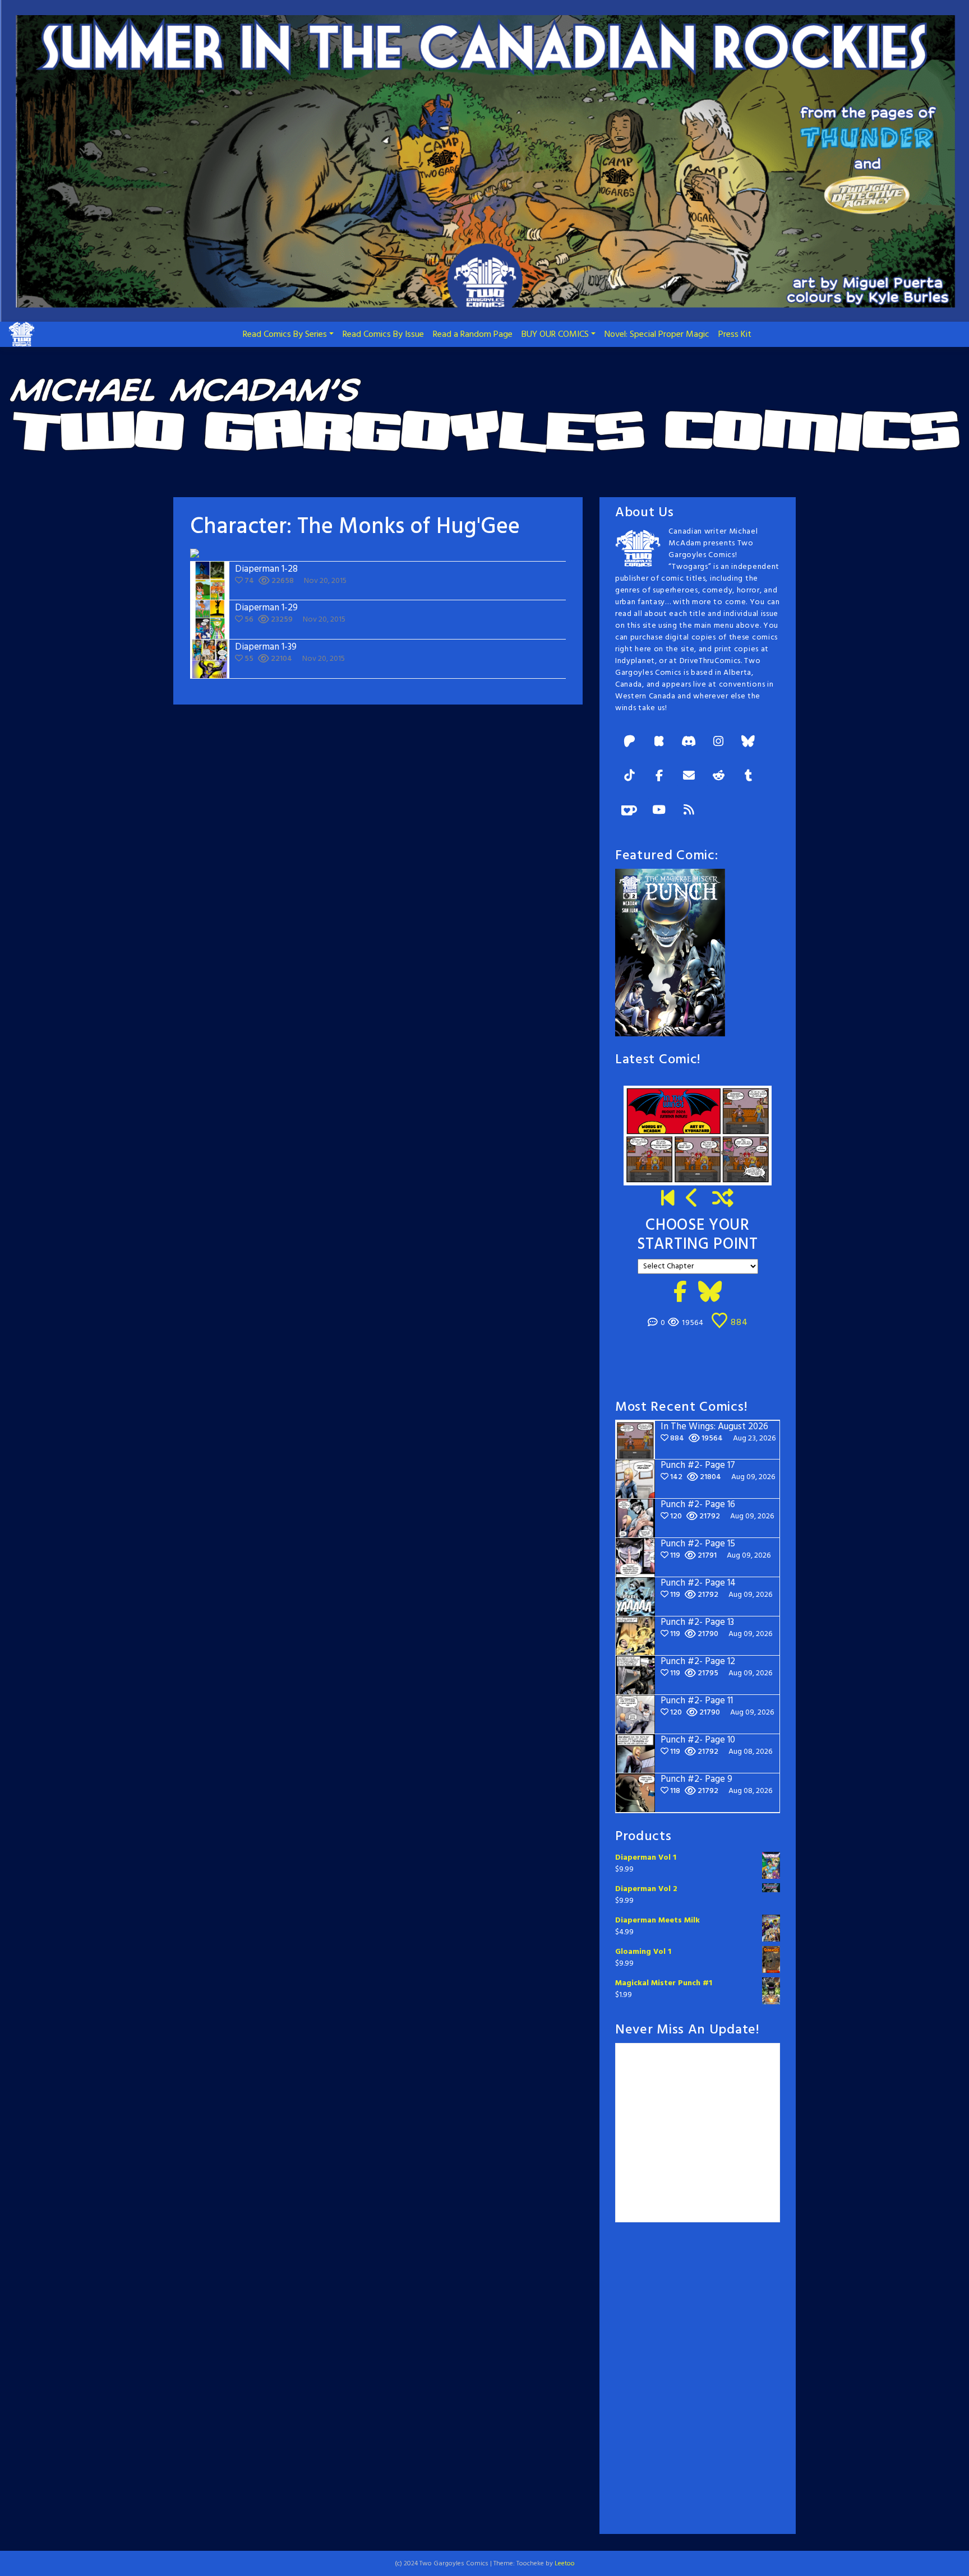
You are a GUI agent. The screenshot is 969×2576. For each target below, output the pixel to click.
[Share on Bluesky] (710, 1294)
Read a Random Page (473, 335)
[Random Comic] (723, 1199)
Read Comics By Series (285, 335)
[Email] (689, 777)
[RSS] (689, 811)
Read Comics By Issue (383, 335)
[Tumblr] (748, 777)
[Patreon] (629, 742)
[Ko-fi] (629, 811)
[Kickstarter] (659, 742)
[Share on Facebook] (680, 1294)
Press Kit (735, 335)
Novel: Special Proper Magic (657, 335)
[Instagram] (718, 742)
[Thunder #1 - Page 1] (668, 1199)
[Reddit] (718, 777)
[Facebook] (659, 777)
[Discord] (689, 742)
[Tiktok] (629, 777)
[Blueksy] (748, 742)
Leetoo (565, 2564)
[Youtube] (659, 811)
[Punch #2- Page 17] (693, 1199)
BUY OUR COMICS (555, 335)
